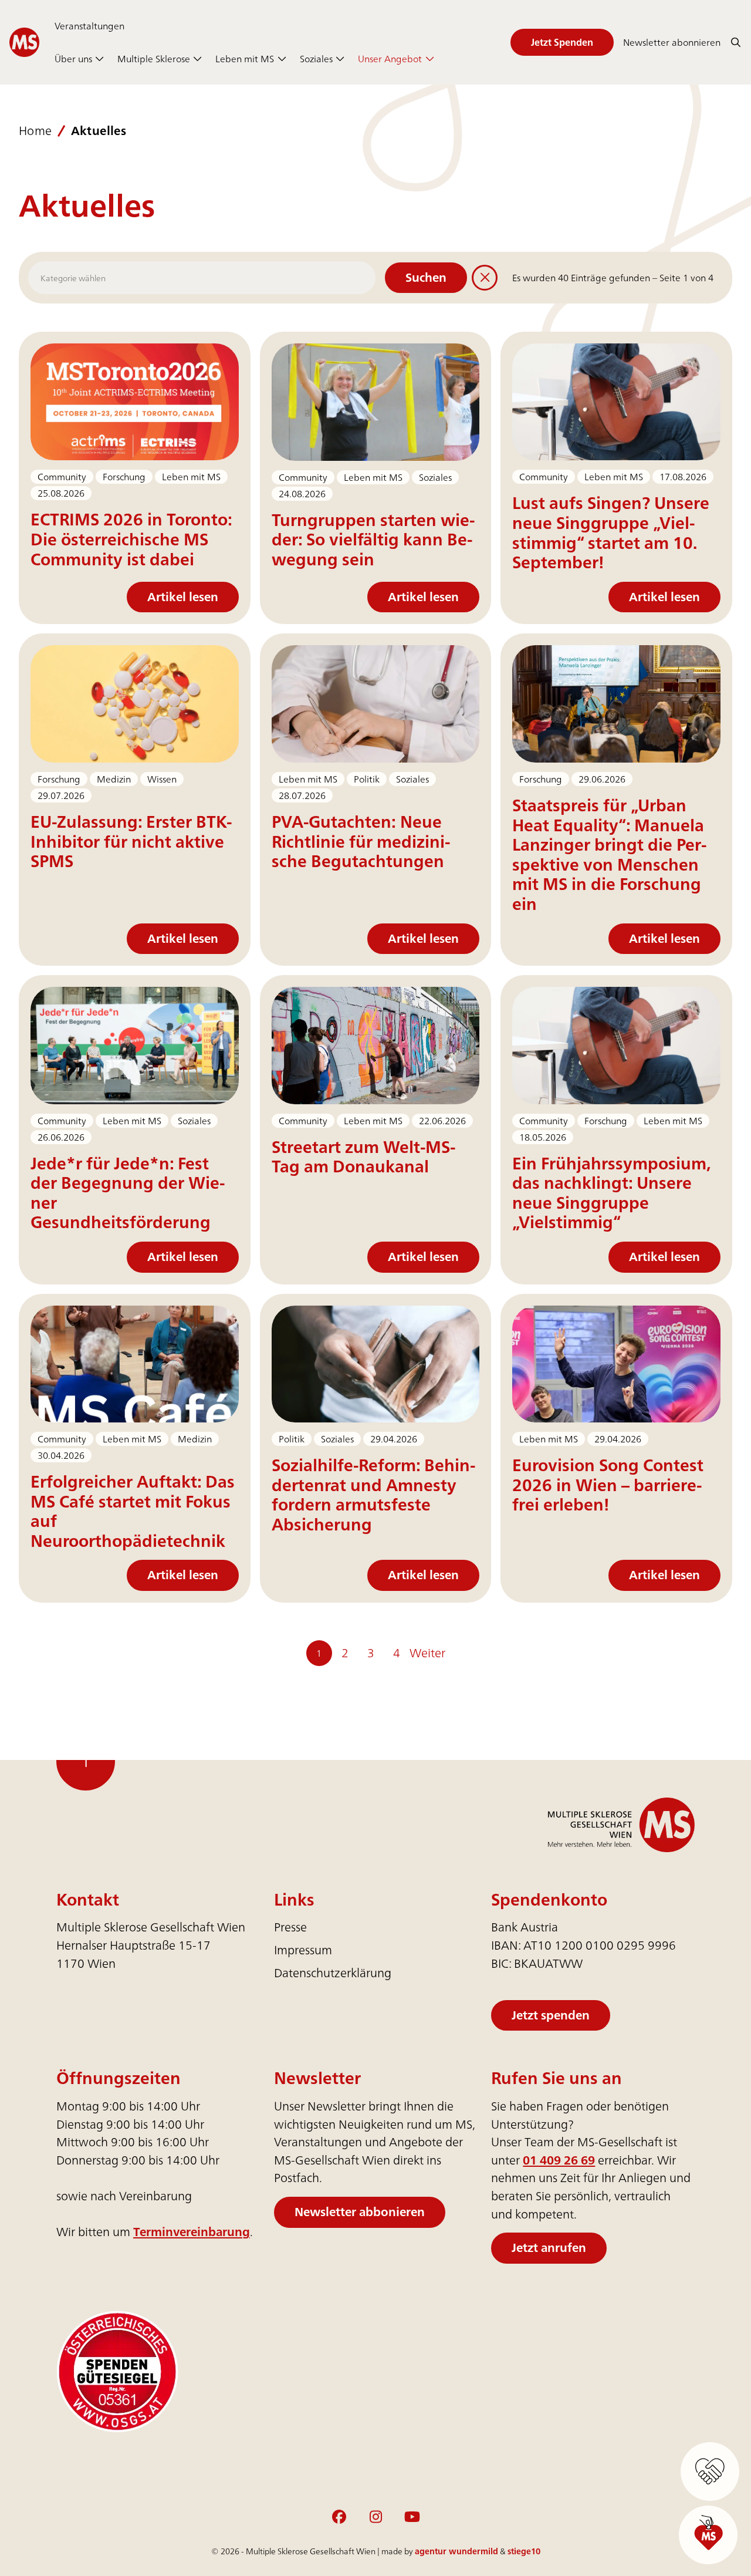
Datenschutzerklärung (333, 1973)
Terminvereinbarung (192, 2232)
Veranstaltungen (89, 26)
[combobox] (202, 278)
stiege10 (524, 2551)
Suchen (426, 277)
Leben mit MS (245, 59)
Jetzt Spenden (562, 42)
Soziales (316, 59)
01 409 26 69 (559, 2160)
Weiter (427, 1653)
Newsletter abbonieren (360, 2212)
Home (35, 131)
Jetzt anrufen (549, 2248)
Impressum (303, 1950)
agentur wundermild (456, 2551)
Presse (290, 1927)
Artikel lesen (183, 597)
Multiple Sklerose (154, 59)
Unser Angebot (390, 59)
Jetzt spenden (551, 2015)
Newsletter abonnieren (672, 42)
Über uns (73, 59)
